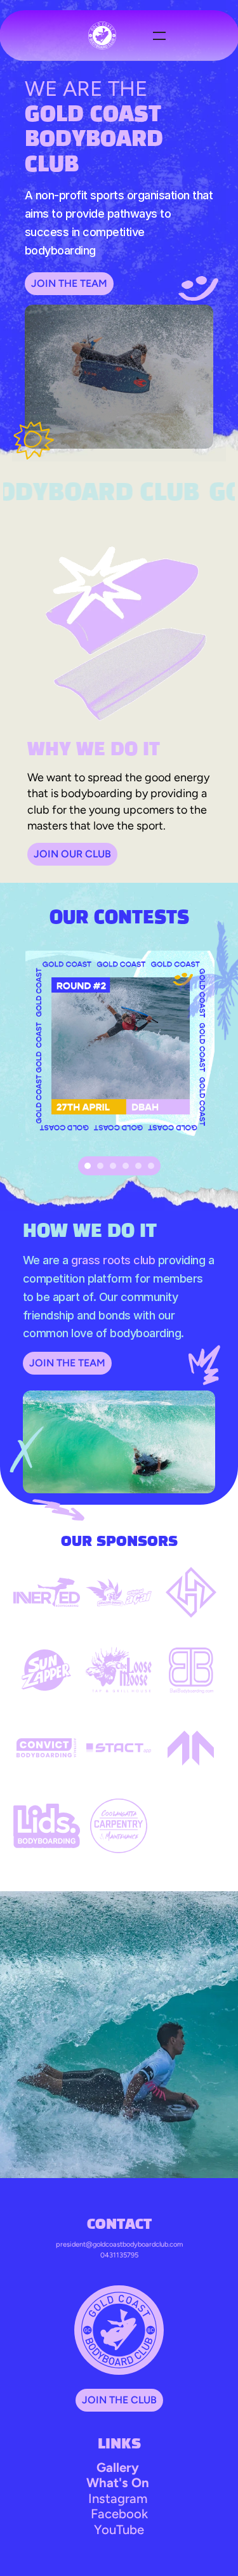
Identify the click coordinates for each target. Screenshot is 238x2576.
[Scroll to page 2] (100, 1166)
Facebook (119, 2514)
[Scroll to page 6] (153, 1166)
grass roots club (113, 1260)
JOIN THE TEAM (69, 283)
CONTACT (119, 2225)
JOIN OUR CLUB (72, 854)
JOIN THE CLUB (119, 2400)
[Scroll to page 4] (126, 1166)
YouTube (119, 2530)
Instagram (118, 2499)
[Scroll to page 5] (138, 1166)
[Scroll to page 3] (113, 1166)
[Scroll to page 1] (86, 1166)
